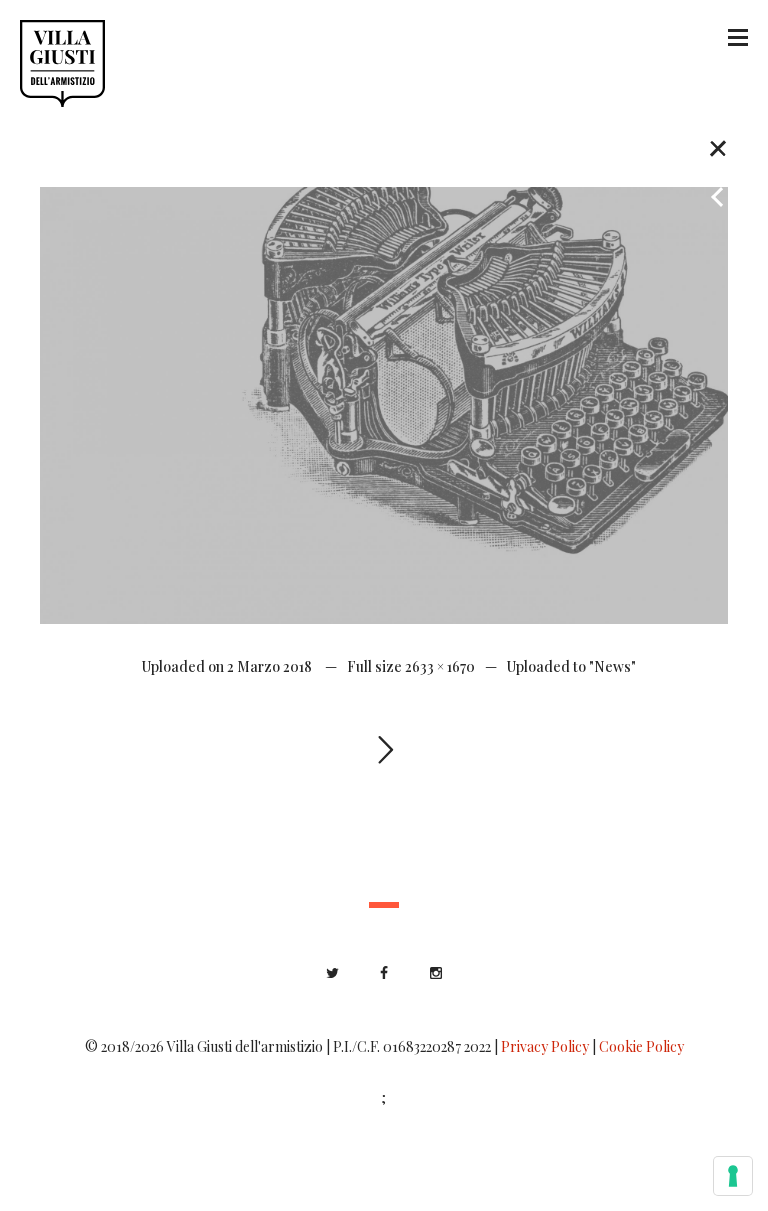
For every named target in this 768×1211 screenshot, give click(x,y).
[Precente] (718, 190)
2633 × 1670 (440, 666)
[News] (718, 147)
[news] (384, 403)
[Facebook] (384, 973)
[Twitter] (332, 973)
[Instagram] (436, 973)
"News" (612, 666)
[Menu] (738, 36)
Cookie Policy (641, 1046)
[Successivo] (718, 110)
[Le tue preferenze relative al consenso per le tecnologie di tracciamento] (733, 1176)
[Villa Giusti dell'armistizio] (62, 63)
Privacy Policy (545, 1046)
